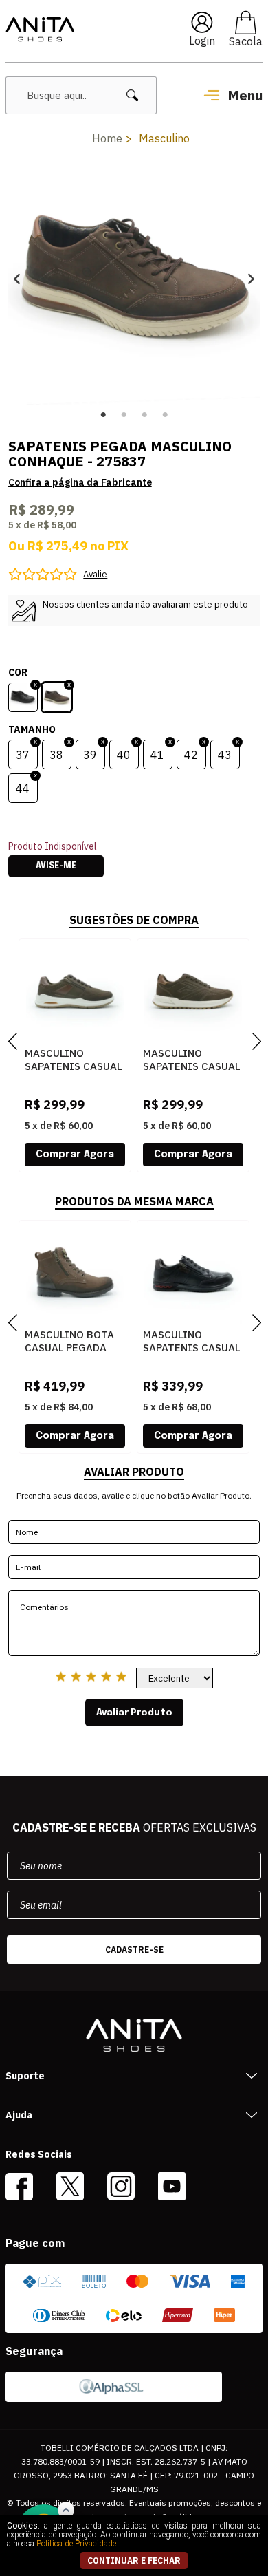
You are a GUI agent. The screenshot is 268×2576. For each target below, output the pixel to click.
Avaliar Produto (134, 1713)
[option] (134, 278)
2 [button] (124, 415)
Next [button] (251, 278)
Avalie (95, 574)
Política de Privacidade (76, 2544)
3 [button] (144, 415)
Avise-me (56, 866)
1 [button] (103, 415)
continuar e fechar (134, 2561)
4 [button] (165, 415)
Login (202, 41)
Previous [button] (17, 278)
